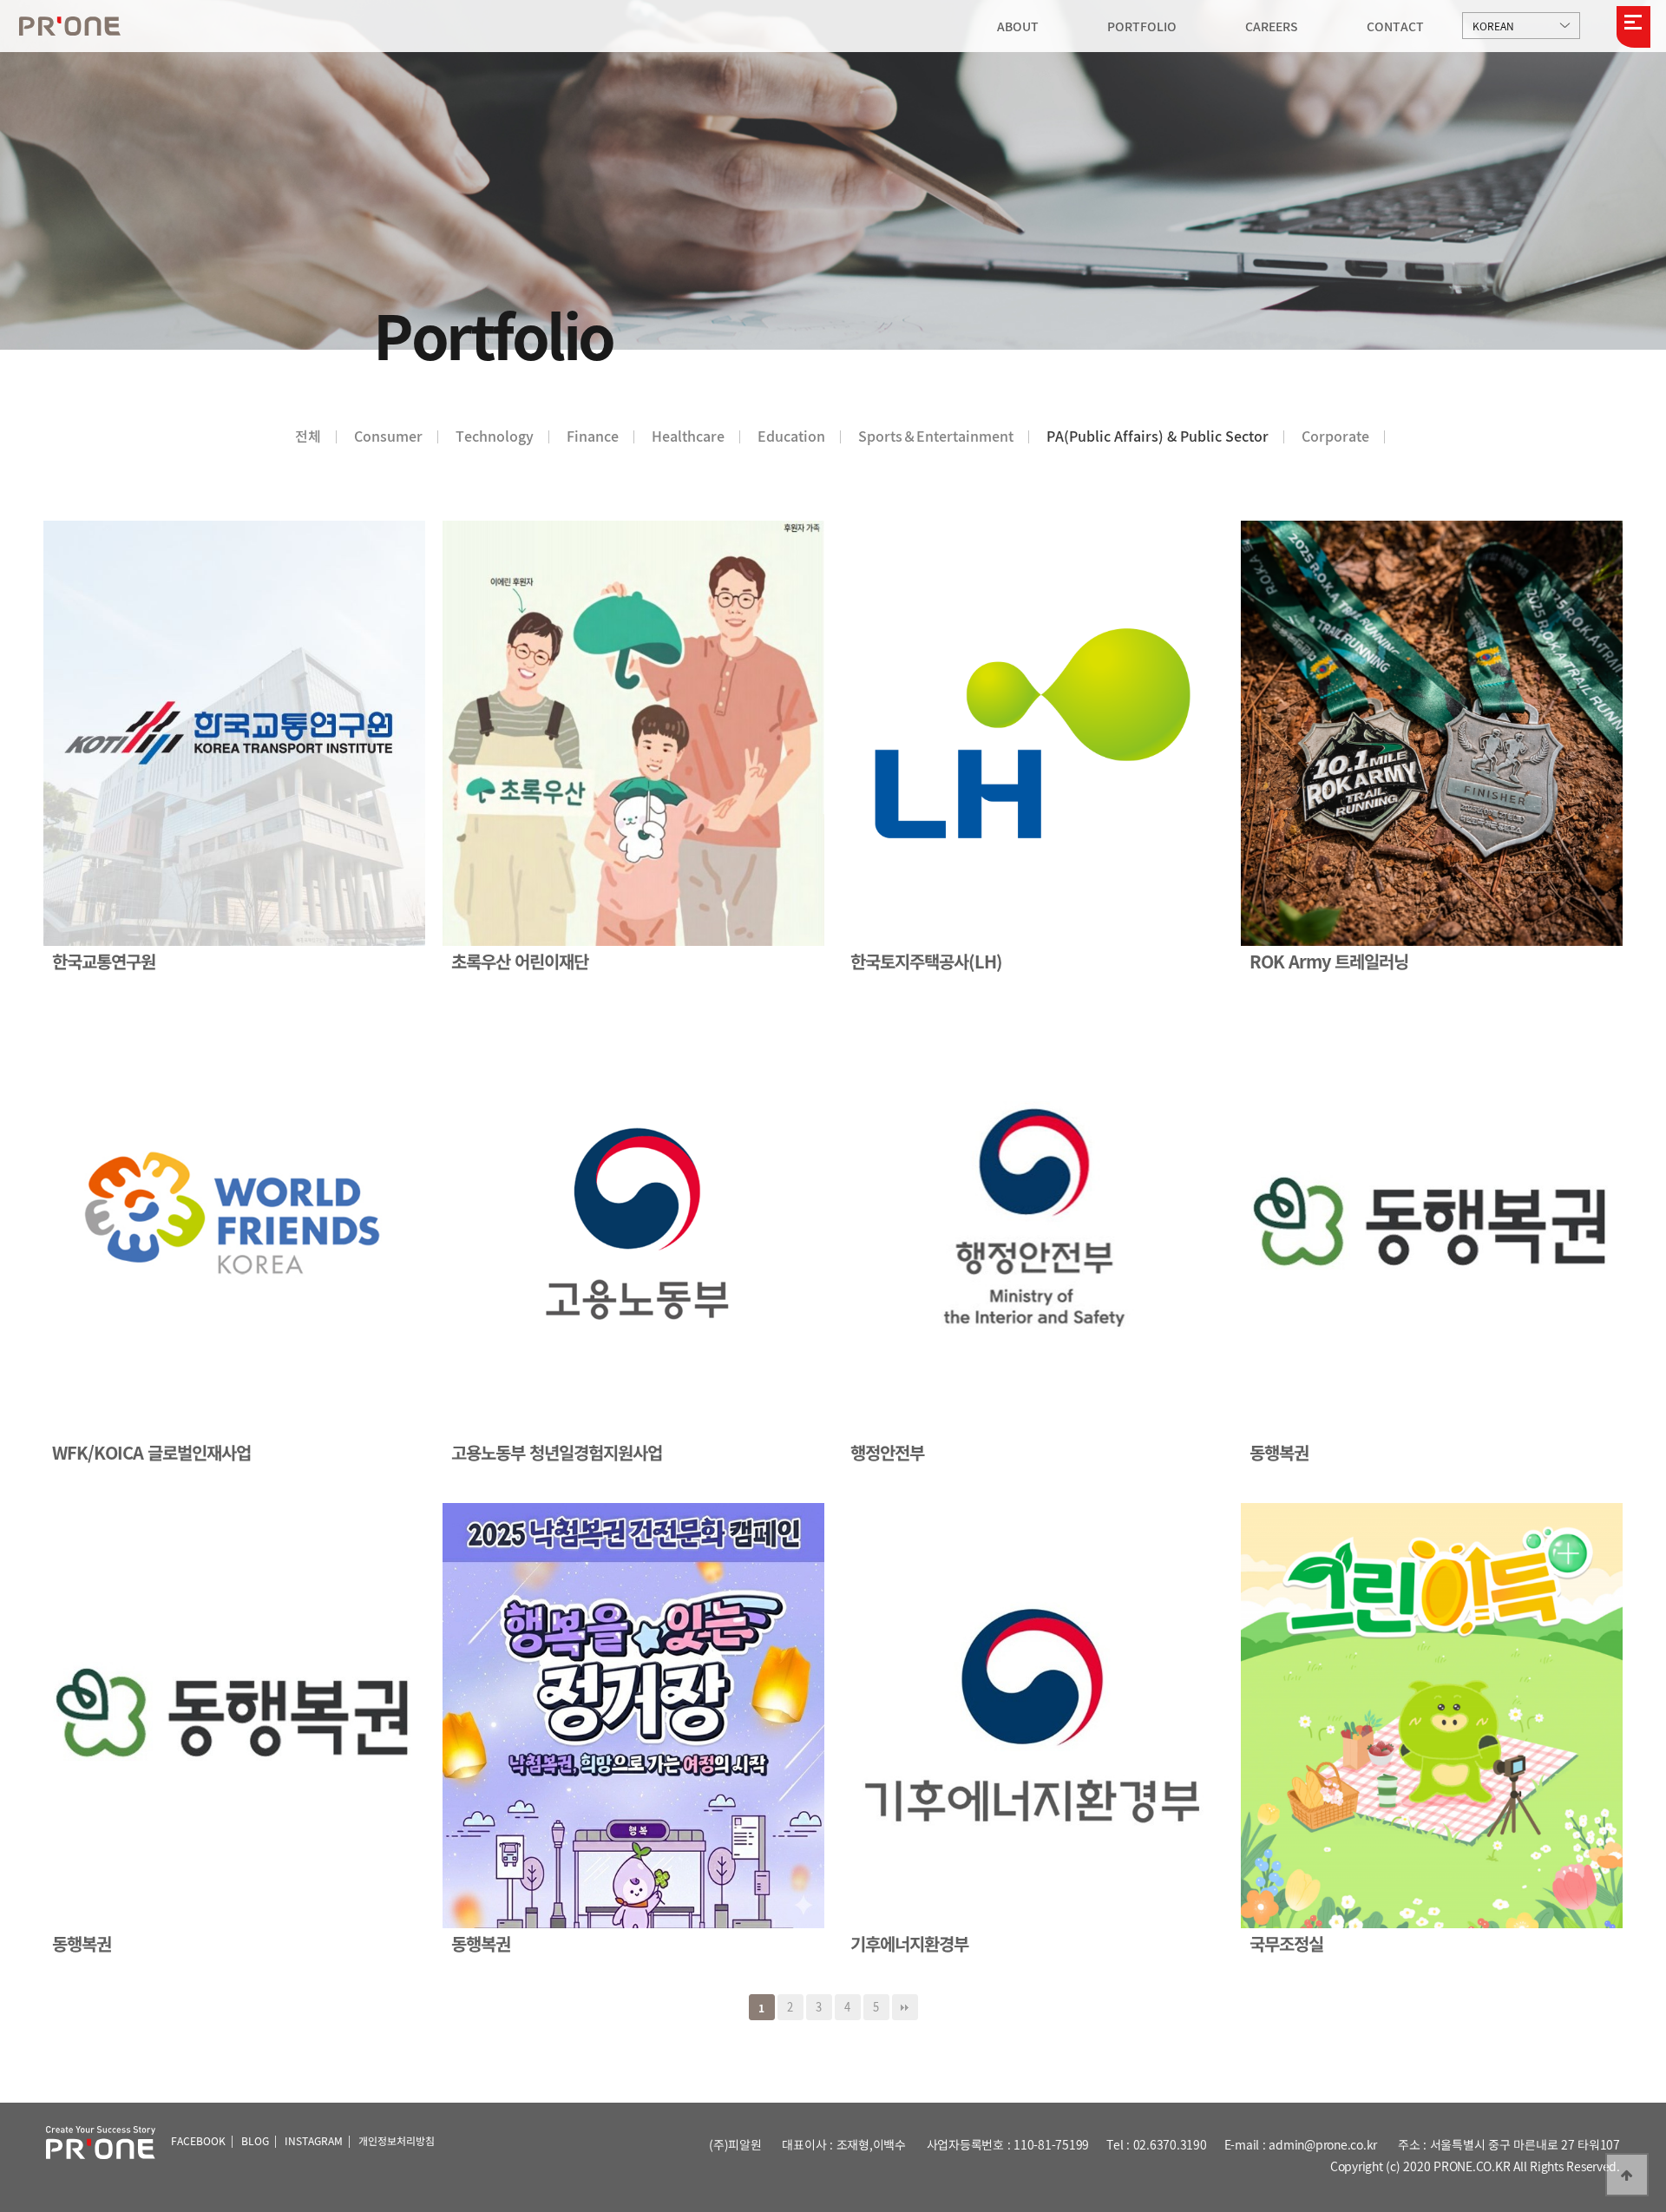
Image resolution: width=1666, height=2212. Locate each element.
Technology (495, 436)
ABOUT (1018, 26)
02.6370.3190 (1170, 2144)
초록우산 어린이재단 (520, 962)
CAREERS (1272, 26)
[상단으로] (1627, 2175)
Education (791, 436)
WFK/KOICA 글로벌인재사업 (151, 1453)
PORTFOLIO (1142, 26)
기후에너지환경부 (909, 1944)
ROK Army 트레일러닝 (1329, 962)
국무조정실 (1286, 1944)
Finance (593, 436)
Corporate (1335, 436)
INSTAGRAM (314, 2141)
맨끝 (905, 2007)
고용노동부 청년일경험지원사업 (557, 1453)
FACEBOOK (198, 2141)
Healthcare (688, 436)
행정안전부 (887, 1453)
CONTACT (1395, 26)
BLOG (255, 2141)
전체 (308, 436)
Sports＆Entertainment (936, 436)
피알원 (70, 26)
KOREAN (1493, 26)
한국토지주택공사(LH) (926, 962)
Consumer (388, 436)
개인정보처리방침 (397, 2141)
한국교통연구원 (104, 962)
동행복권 (1279, 1453)
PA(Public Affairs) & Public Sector (1158, 436)
